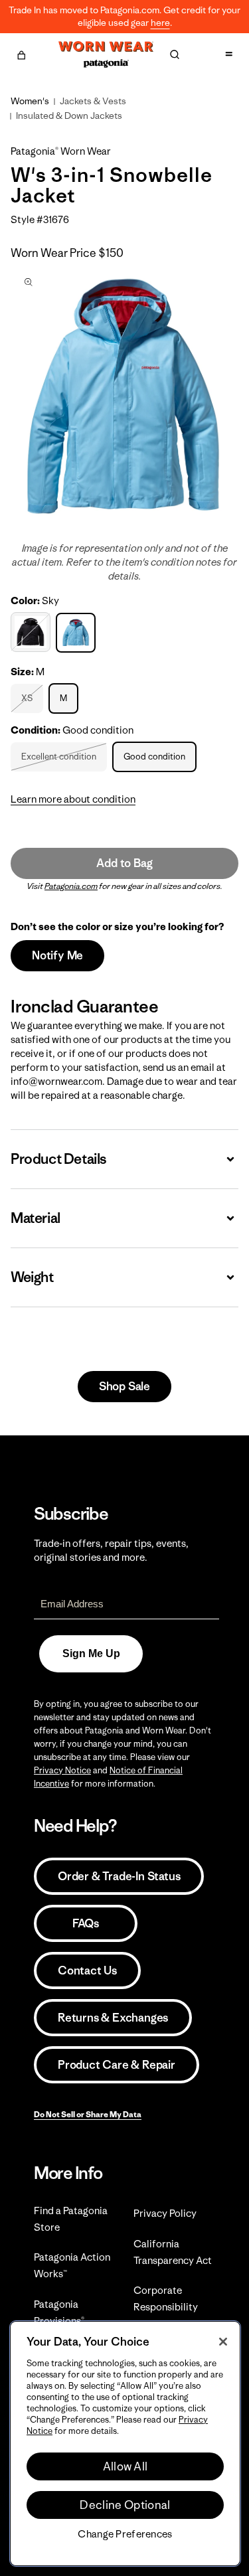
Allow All (125, 2466)
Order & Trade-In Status (119, 1876)
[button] (21, 53)
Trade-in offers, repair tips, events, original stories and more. (111, 1550)
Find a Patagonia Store (71, 2219)
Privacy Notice (62, 1770)
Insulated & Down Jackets (69, 116)
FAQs (86, 1923)
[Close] (223, 2342)
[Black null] (32, 632)
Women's (30, 101)
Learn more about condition (73, 799)
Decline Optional (125, 2505)
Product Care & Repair (117, 2065)
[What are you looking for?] (175, 54)
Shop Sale (124, 1386)
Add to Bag (124, 863)
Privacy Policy (165, 2213)
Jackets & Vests (93, 101)
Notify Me (57, 955)
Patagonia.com (71, 886)
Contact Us (87, 1971)
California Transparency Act (173, 2252)
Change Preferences (125, 2534)
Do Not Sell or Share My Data (88, 2114)
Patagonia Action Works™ (72, 2265)
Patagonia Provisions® (59, 2312)
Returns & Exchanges (113, 2018)
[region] (125, 2444)
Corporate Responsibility (166, 2298)
